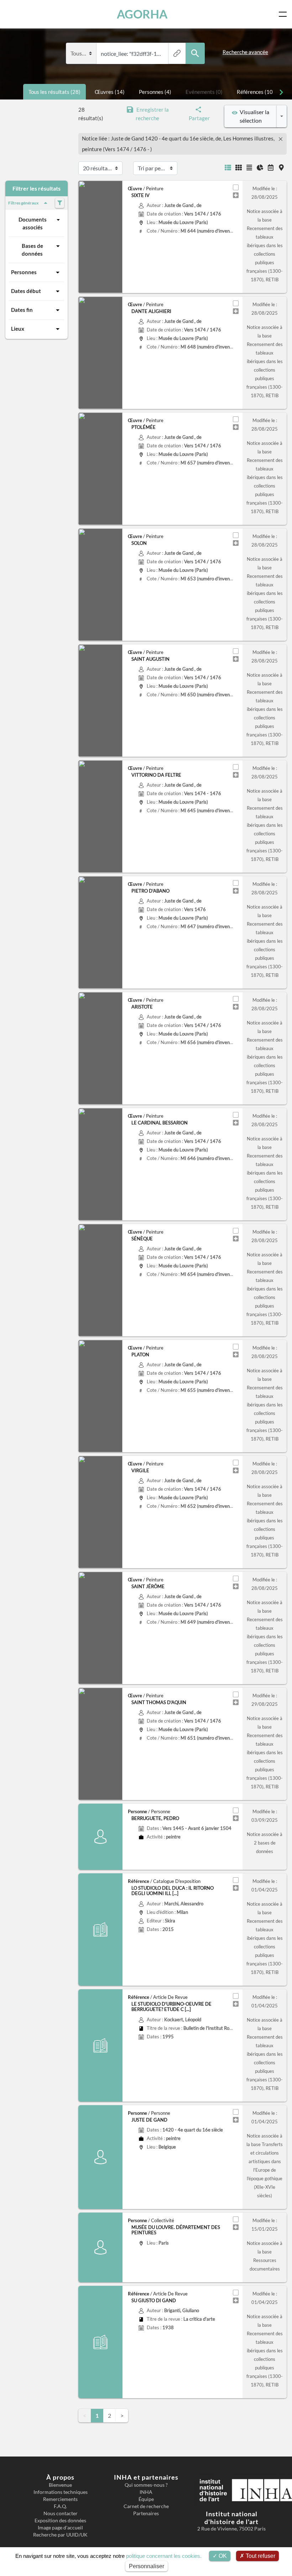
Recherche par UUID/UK (60, 2535)
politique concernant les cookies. (164, 2556)
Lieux (18, 329)
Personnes (24, 272)
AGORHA (142, 14)
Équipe (146, 2499)
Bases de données (32, 250)
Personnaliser (147, 2566)
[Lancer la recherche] (195, 54)
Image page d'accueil (60, 2528)
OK (222, 2556)
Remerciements (60, 2499)
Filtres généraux (23, 203)
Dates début (26, 291)
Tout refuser (260, 2556)
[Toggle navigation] (284, 14)
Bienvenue (60, 2485)
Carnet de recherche (146, 2506)
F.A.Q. (60, 2506)
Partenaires (146, 2513)
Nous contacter (61, 2513)
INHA (146, 2492)
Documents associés (33, 223)
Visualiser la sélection (253, 116)
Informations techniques (61, 2492)
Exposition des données (60, 2521)
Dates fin (22, 310)
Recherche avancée (245, 52)
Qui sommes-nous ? (146, 2485)
